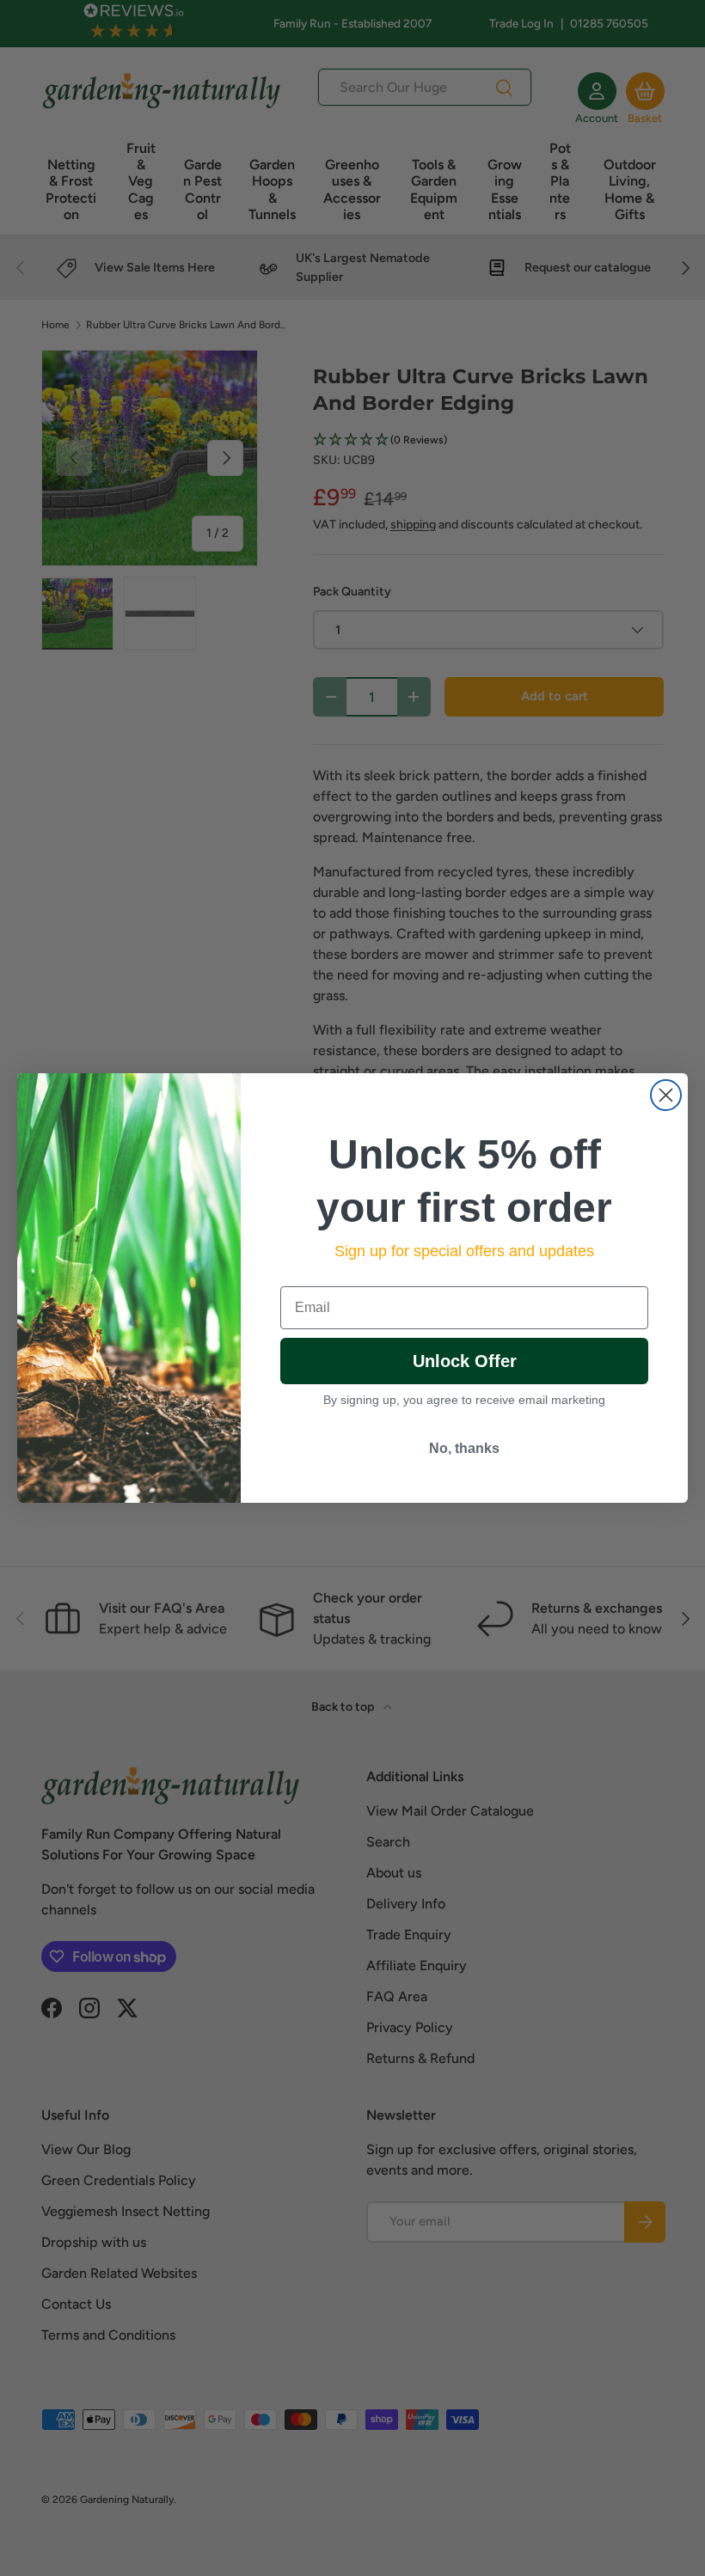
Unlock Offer (465, 1361)
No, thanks (464, 1448)
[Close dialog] (666, 1095)
